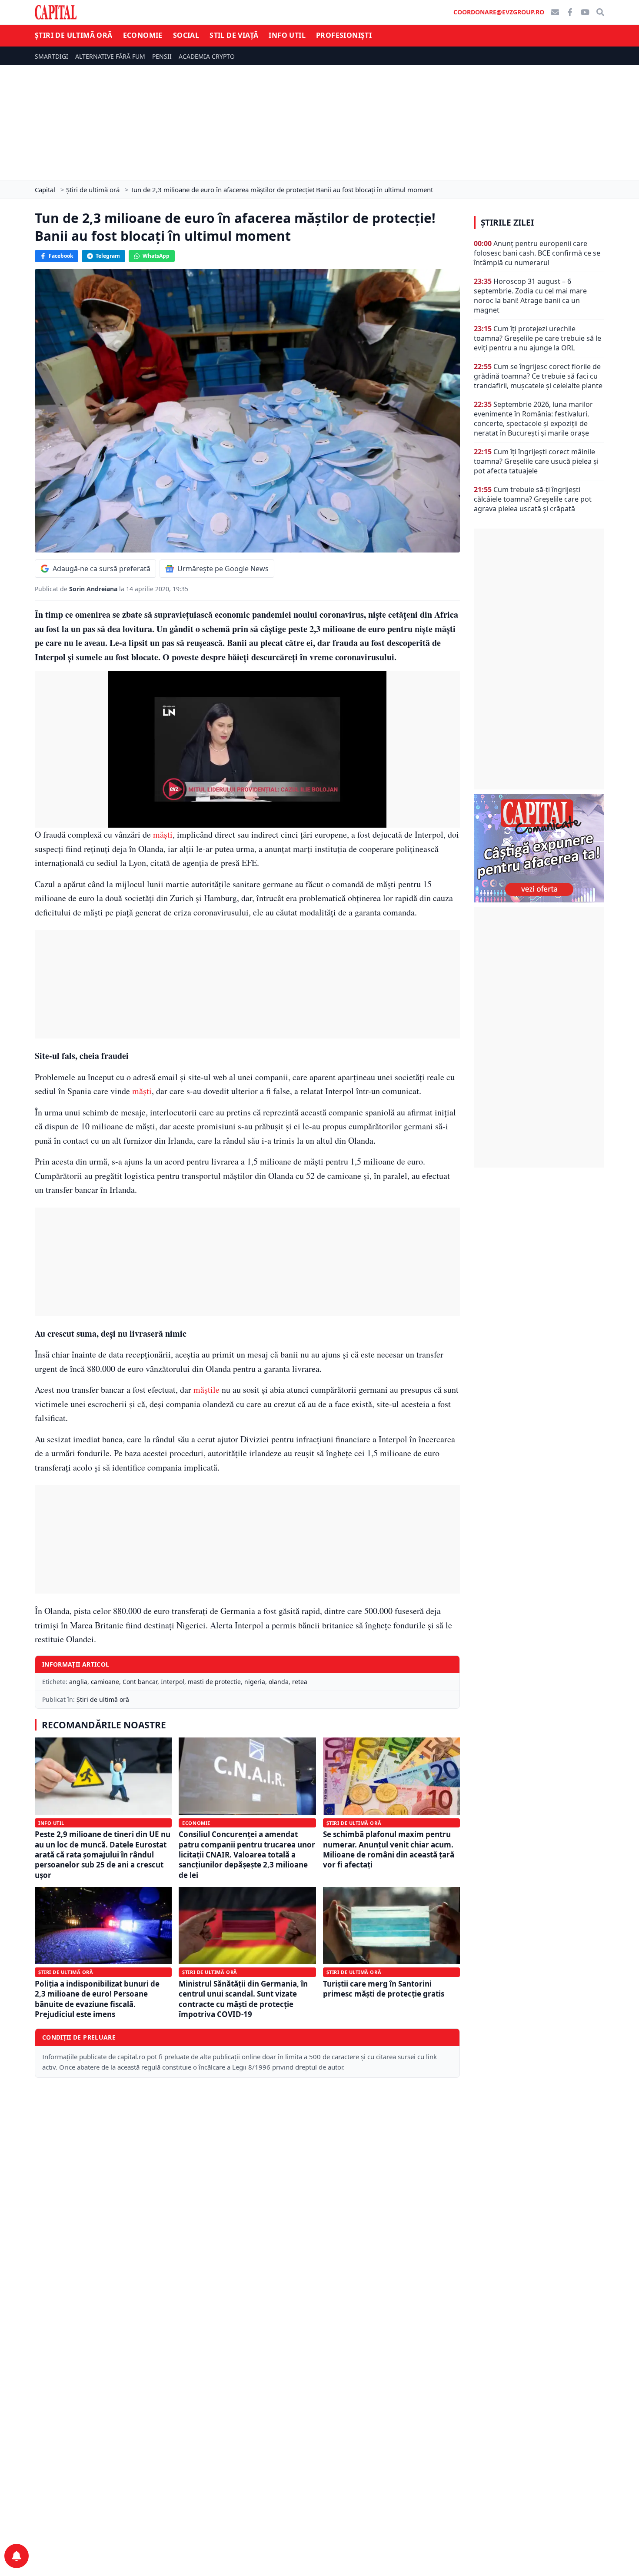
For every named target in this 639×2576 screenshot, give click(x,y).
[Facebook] (570, 12)
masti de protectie (214, 1682)
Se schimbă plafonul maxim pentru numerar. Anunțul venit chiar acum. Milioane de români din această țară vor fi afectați (389, 1849)
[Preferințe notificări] (17, 2556)
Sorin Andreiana (94, 589)
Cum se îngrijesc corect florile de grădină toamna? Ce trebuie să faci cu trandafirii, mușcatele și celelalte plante (538, 376)
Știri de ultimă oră (74, 35)
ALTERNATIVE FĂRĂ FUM (110, 56)
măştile (206, 1390)
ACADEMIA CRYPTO (207, 56)
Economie (143, 35)
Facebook (61, 256)
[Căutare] (600, 12)
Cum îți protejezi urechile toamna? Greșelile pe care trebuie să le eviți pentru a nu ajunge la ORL (537, 338)
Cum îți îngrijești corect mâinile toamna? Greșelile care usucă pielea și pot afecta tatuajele (536, 461)
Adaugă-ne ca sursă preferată (102, 569)
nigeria (255, 1682)
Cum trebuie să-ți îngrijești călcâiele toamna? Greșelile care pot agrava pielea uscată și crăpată (533, 499)
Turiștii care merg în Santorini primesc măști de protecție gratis (384, 1989)
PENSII (162, 56)
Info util (287, 35)
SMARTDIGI (52, 56)
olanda (279, 1682)
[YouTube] (585, 12)
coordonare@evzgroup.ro (499, 12)
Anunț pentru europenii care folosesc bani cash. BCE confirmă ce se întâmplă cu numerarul (537, 253)
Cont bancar (140, 1682)
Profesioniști (344, 35)
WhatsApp (156, 256)
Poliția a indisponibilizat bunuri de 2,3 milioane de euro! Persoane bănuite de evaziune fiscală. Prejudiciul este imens (97, 1999)
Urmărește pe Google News (223, 569)
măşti (163, 834)
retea (300, 1682)
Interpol (173, 1682)
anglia (78, 1682)
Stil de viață (234, 35)
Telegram (108, 256)
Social (186, 35)
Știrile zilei (507, 223)
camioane (105, 1682)
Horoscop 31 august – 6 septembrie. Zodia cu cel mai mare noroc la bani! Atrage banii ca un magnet (530, 296)
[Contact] (555, 12)
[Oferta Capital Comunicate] (539, 848)
